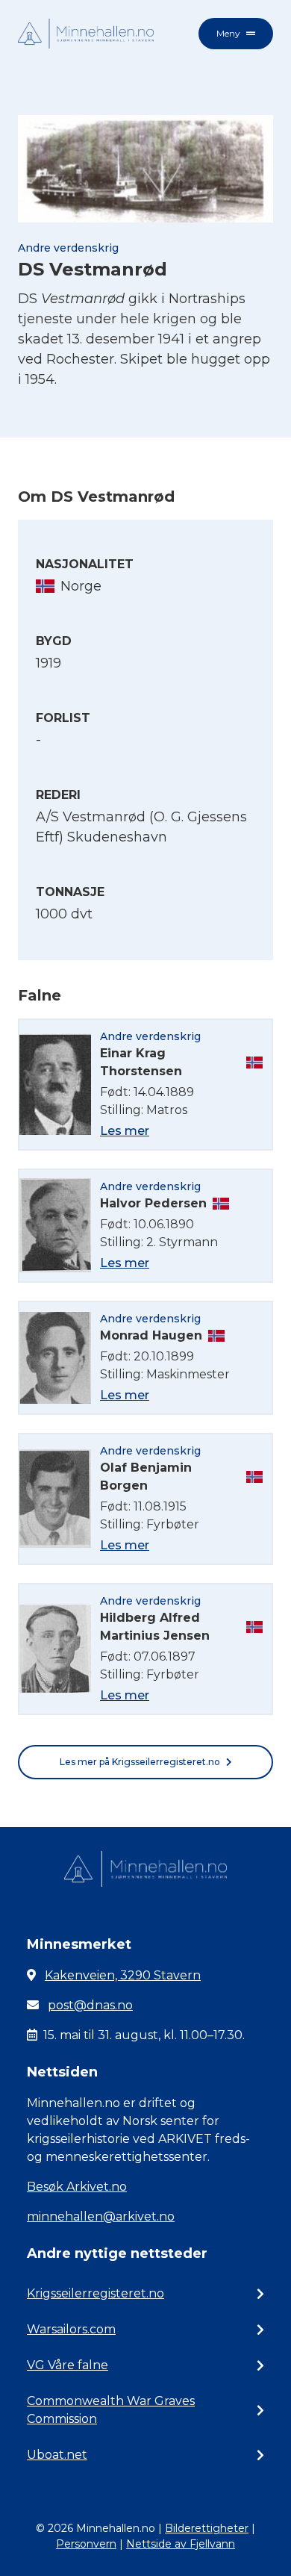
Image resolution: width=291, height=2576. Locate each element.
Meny (228, 33)
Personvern (86, 2544)
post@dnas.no (90, 2005)
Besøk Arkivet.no (77, 2187)
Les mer (125, 1131)
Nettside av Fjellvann (181, 2544)
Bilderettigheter (207, 2528)
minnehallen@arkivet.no (101, 2216)
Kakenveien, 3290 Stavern (123, 1975)
